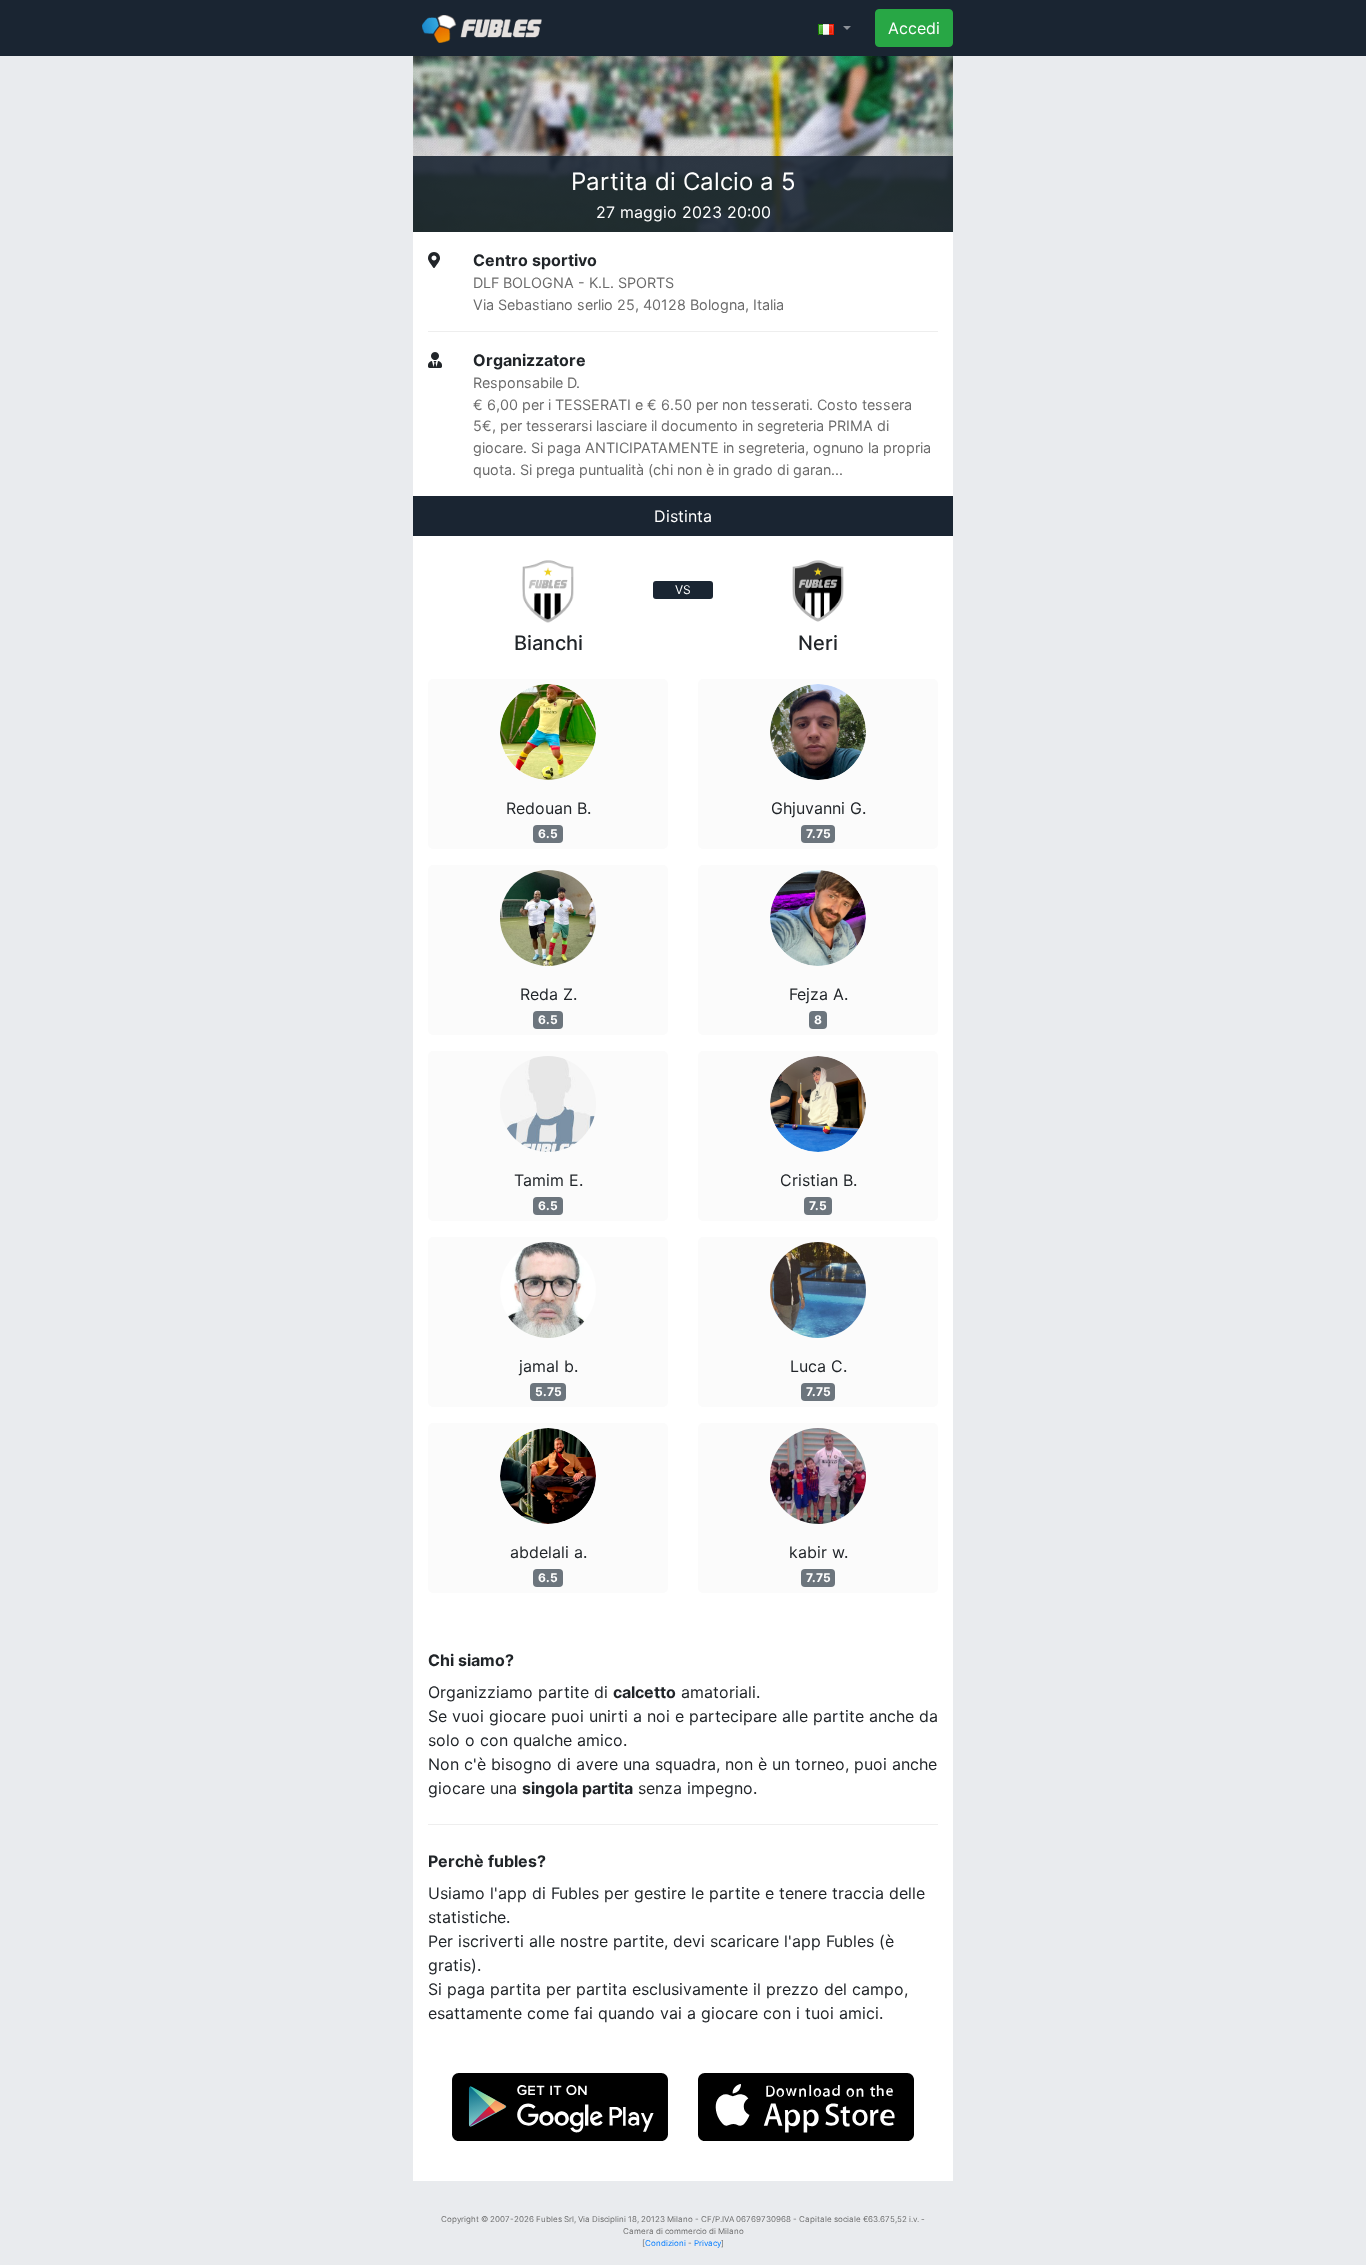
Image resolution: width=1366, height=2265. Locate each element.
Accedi (914, 28)
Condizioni (665, 2243)
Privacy (707, 2243)
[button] (834, 28)
